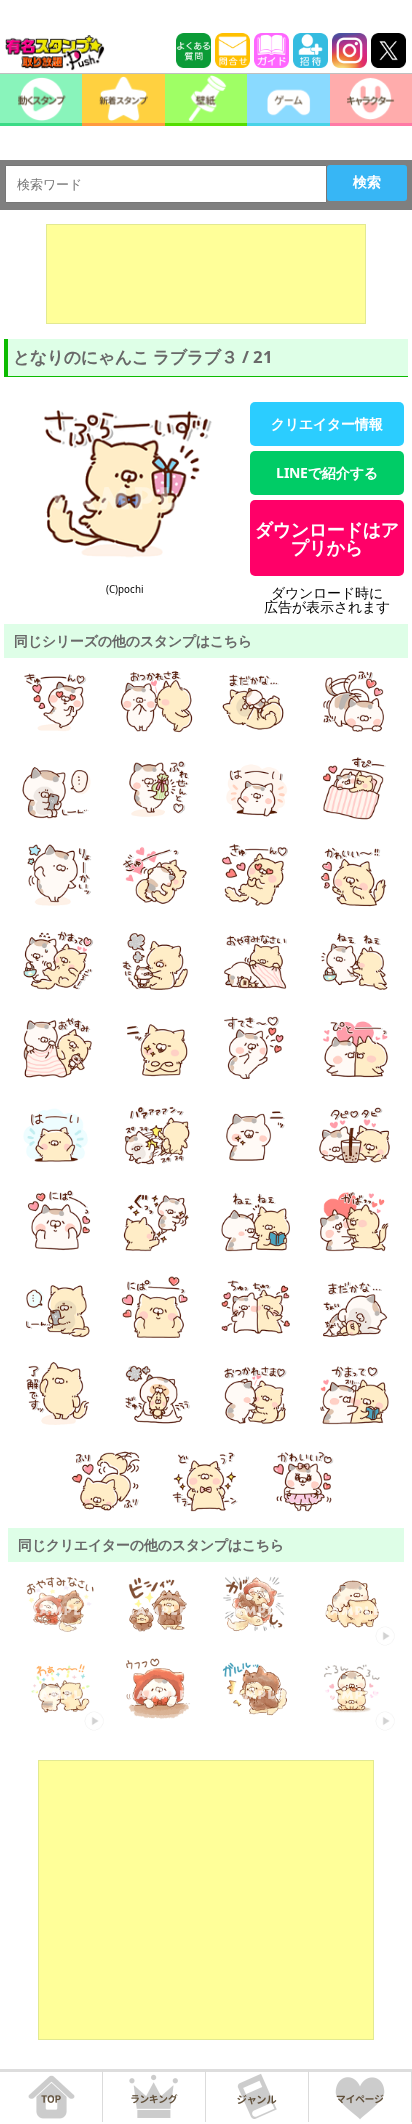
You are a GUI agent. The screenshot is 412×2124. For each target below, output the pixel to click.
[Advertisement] (206, 274)
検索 (367, 182)
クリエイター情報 (327, 423)
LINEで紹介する (327, 472)
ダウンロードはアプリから (327, 538)
